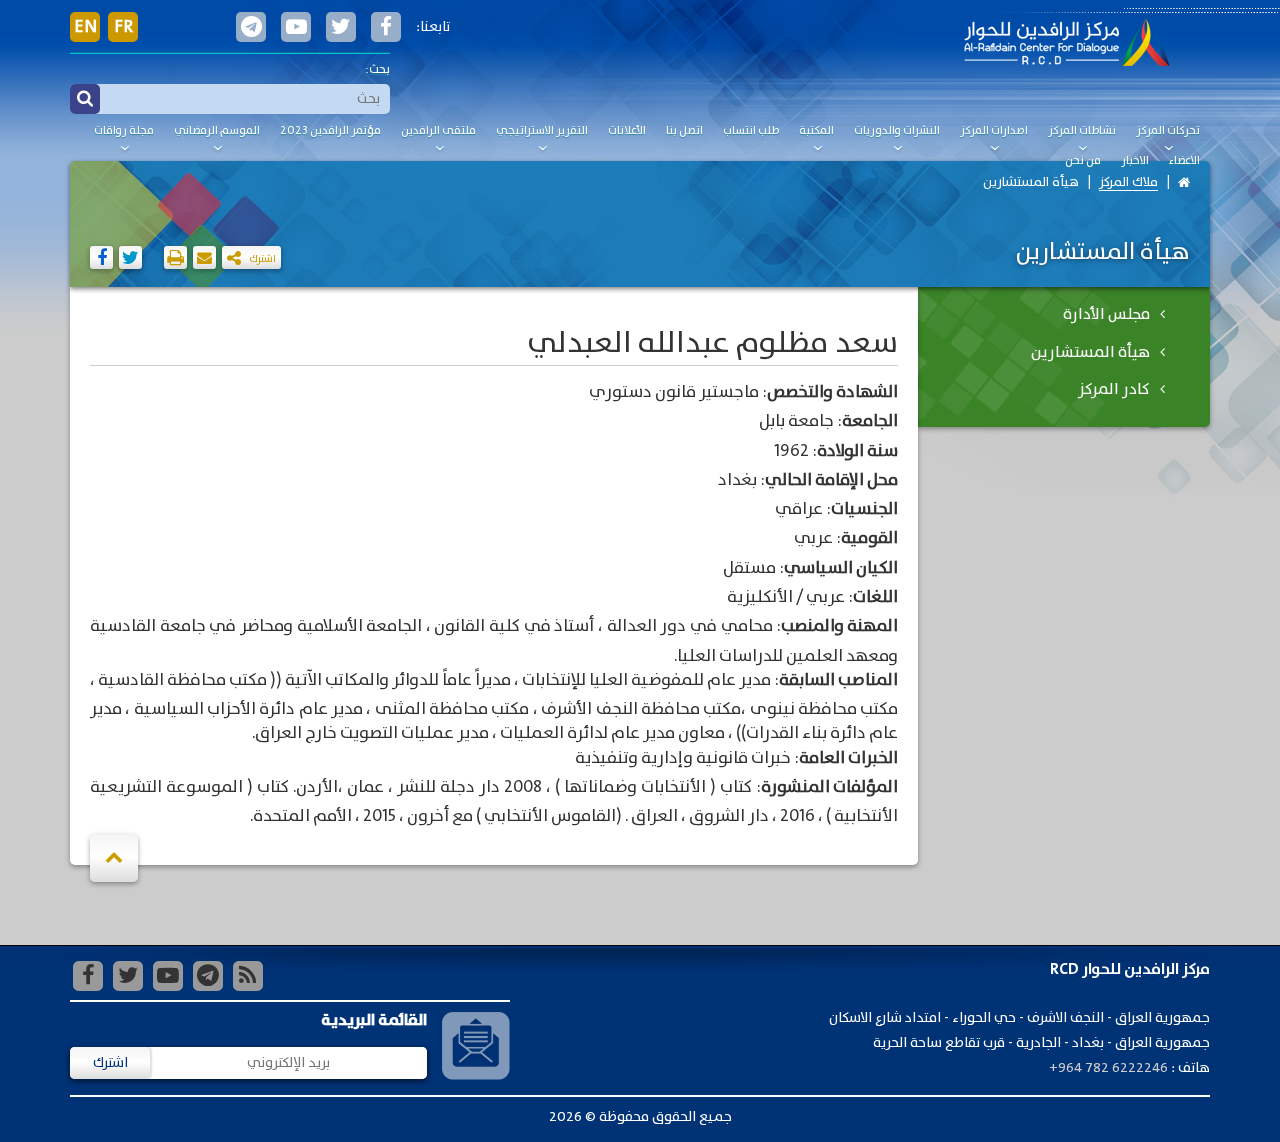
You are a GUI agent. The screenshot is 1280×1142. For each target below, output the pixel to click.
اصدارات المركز (994, 131)
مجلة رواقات (124, 131)
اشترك (110, 1063)
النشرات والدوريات (897, 131)
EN (85, 27)
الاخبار (1135, 161)
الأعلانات (627, 131)
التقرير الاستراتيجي (542, 131)
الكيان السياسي (841, 569)
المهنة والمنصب (839, 627)
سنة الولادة (857, 452)
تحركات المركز (1168, 131)
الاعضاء (1184, 161)
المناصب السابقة (838, 681)
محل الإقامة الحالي (831, 481)
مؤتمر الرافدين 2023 (330, 131)
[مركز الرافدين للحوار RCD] (1066, 44)
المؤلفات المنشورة (829, 788)
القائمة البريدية (374, 1020)
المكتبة (816, 131)
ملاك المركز (1128, 182)
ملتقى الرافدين (438, 131)
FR (123, 27)
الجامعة (870, 422)
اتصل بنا (684, 131)
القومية (869, 539)
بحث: (377, 69)
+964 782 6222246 (1108, 1068)
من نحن (1083, 161)
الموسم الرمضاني (217, 131)
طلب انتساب (751, 131)
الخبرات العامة (848, 759)
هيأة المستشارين (1031, 182)
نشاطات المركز (1082, 131)
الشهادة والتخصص (832, 393)
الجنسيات (864, 510)
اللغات (875, 598)
